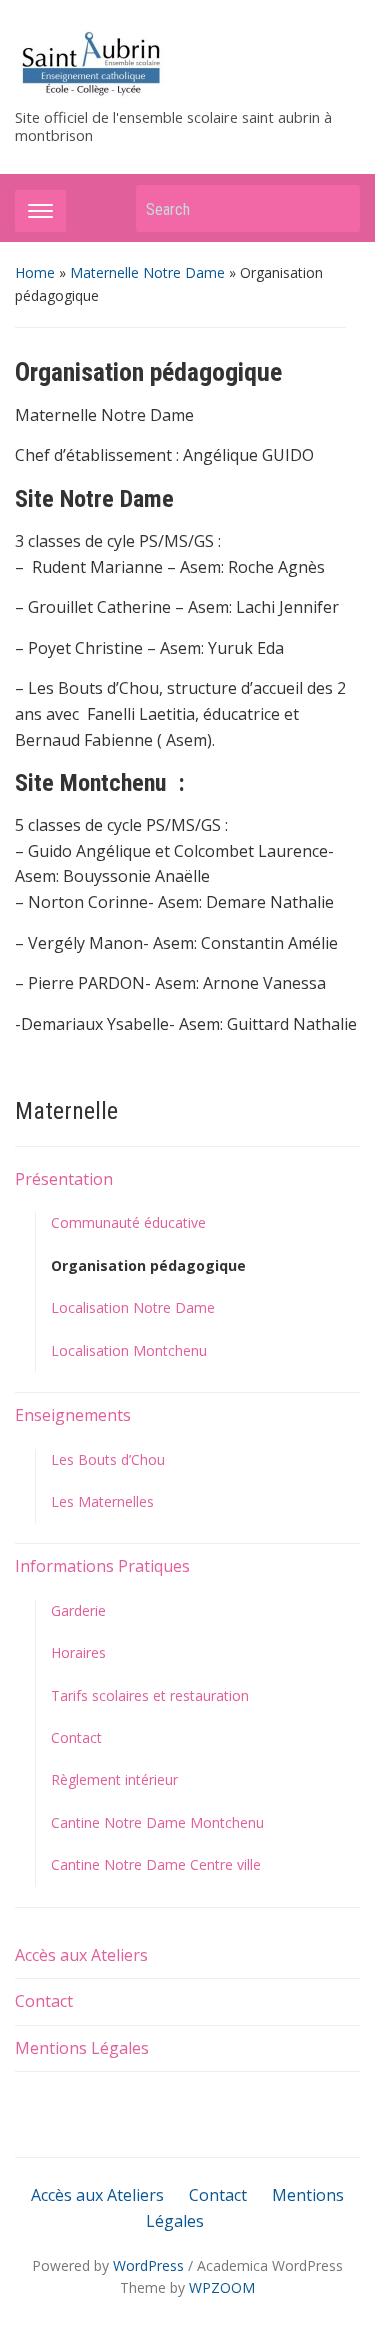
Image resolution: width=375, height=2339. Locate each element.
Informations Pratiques (102, 1566)
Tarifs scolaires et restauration (150, 1695)
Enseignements (73, 1415)
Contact (76, 1737)
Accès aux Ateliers (81, 1955)
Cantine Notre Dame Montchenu (157, 1822)
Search (335, 208)
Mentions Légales (82, 2048)
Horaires (78, 1652)
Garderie (78, 1610)
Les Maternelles (102, 1501)
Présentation (64, 1179)
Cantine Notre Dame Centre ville (156, 1864)
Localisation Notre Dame (133, 1307)
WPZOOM (222, 2287)
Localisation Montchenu (129, 1350)
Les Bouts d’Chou (108, 1459)
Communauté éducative (128, 1222)
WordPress (148, 2265)
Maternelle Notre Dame (147, 272)
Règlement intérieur (114, 1779)
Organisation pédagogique (148, 1265)
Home (35, 272)
